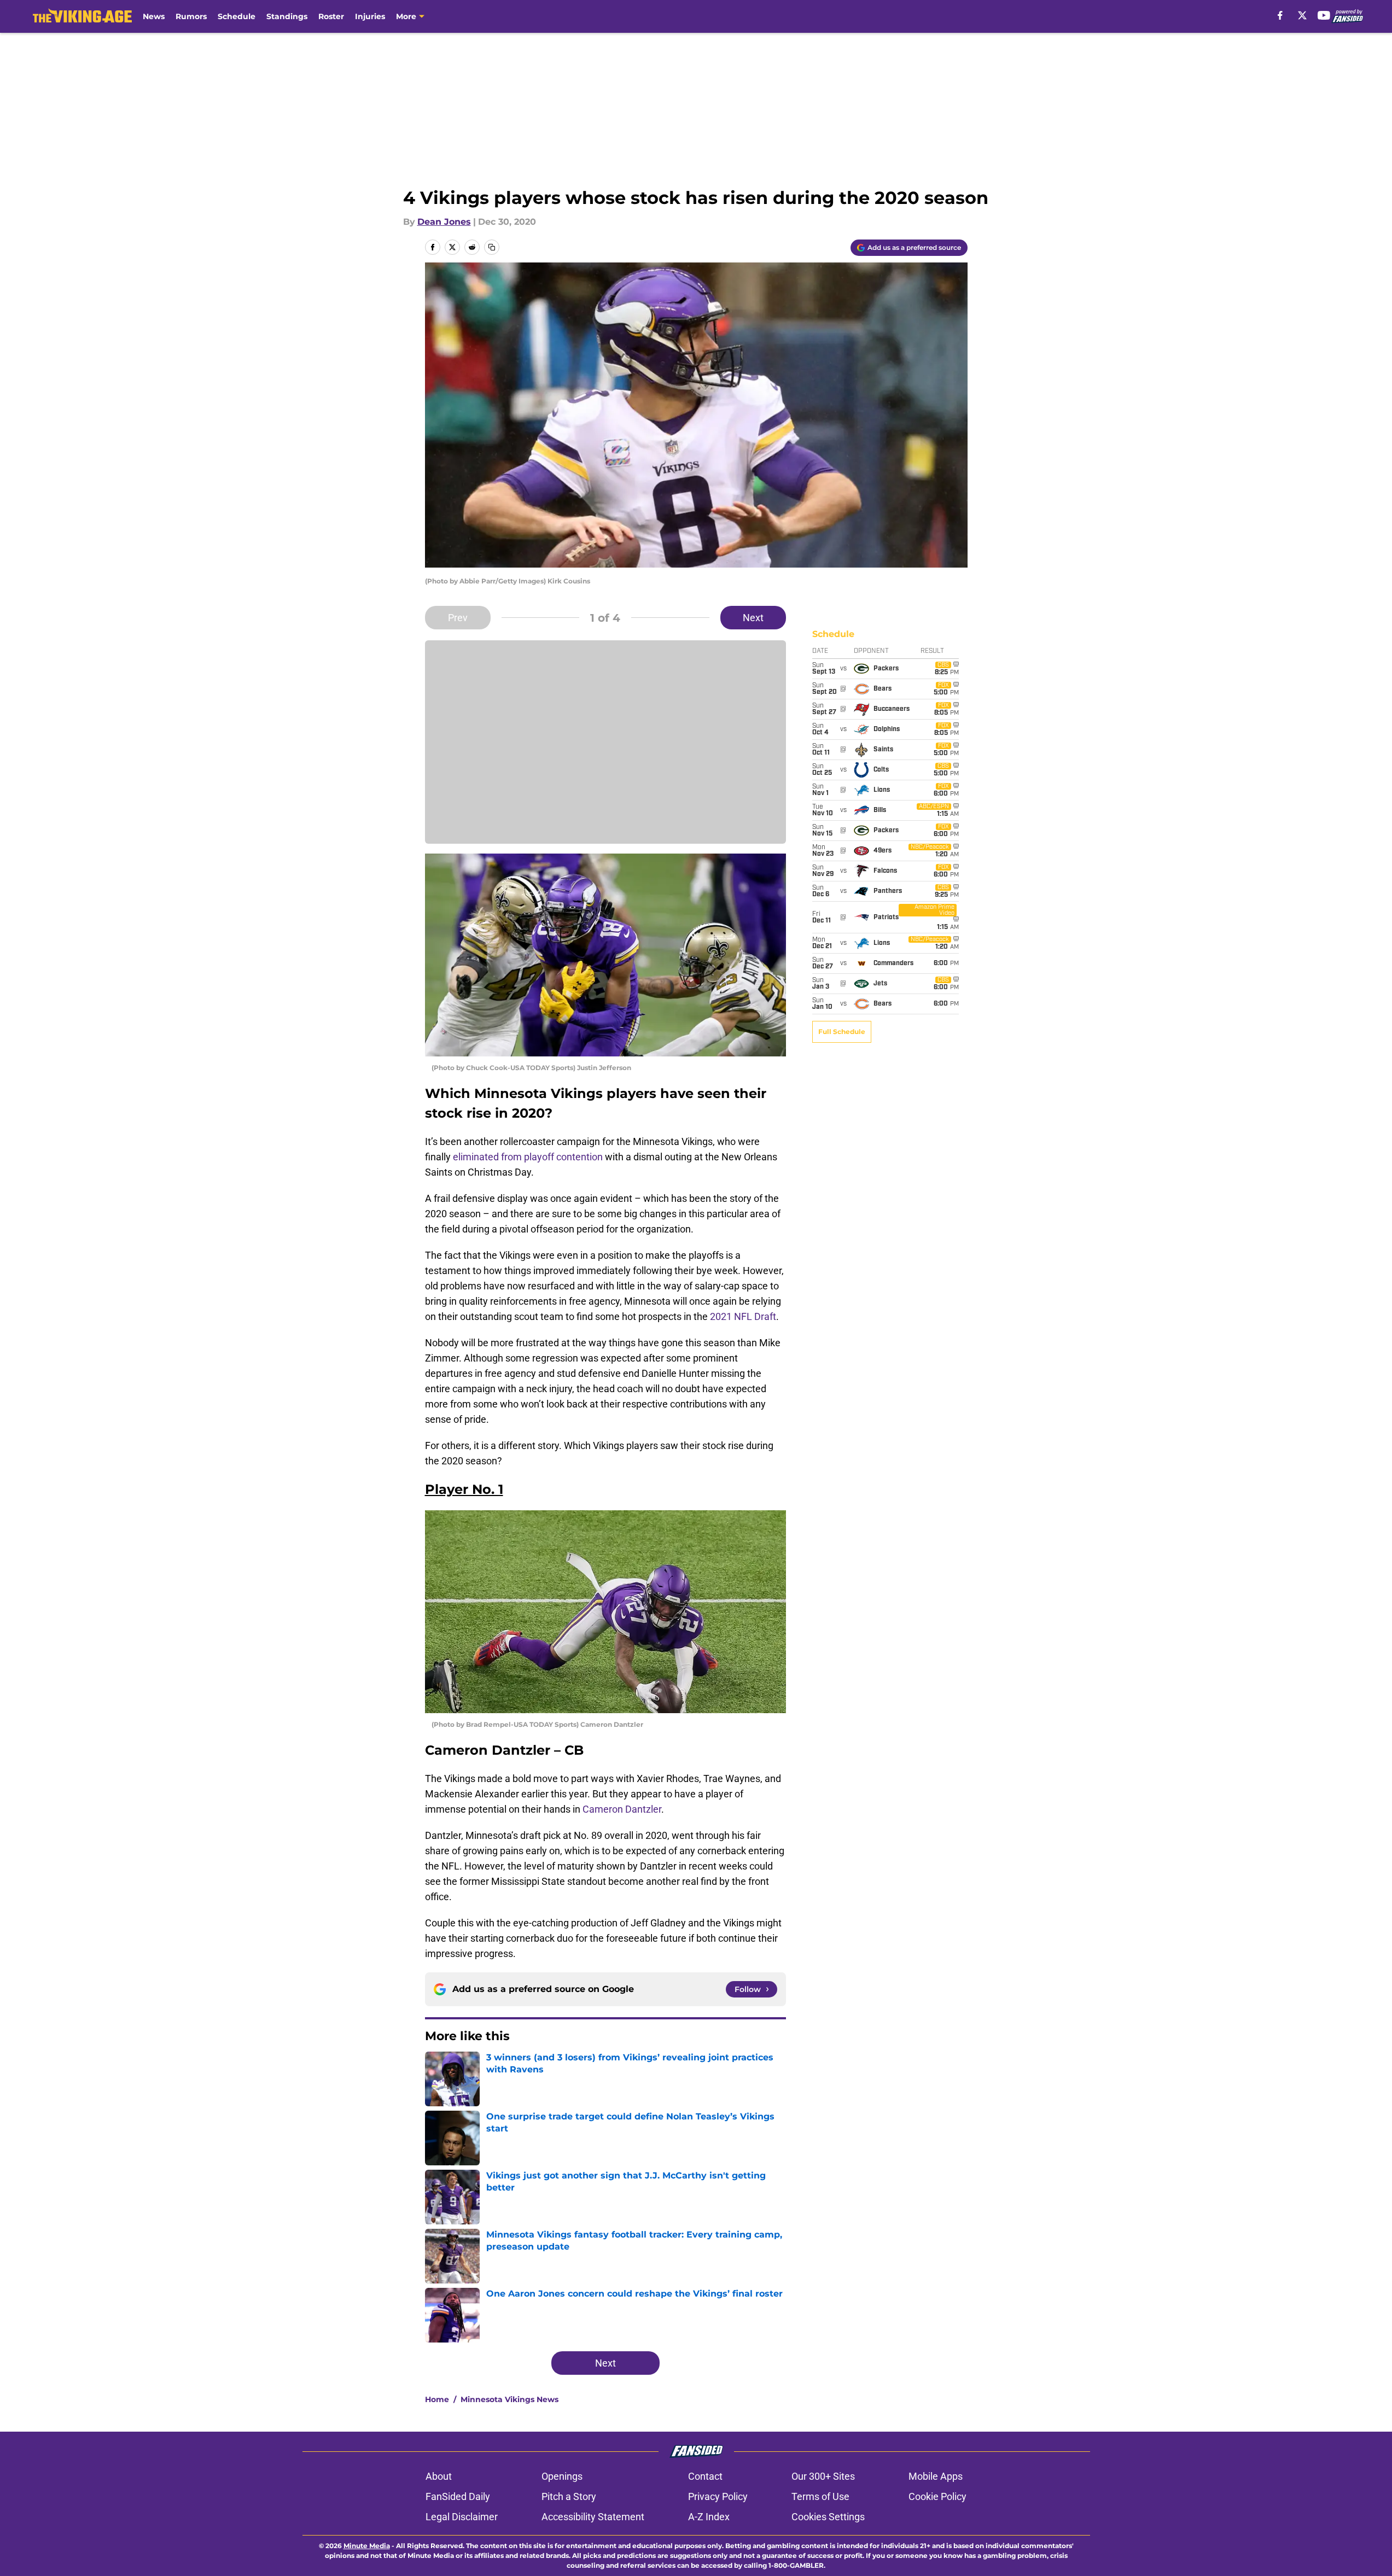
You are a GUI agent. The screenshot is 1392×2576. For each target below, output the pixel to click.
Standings (287, 16)
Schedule (237, 16)
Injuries (370, 16)
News (154, 16)
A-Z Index (709, 2517)
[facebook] (1280, 15)
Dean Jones (444, 222)
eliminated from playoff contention (528, 1157)
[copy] (492, 247)
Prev (458, 618)
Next (753, 618)
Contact (705, 2476)
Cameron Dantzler (622, 1809)
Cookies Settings (828, 2517)
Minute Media (367, 2546)
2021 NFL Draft (743, 1316)
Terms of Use (820, 2496)
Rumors (191, 16)
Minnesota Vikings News (509, 2399)
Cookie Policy (937, 2496)
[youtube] (1324, 15)
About (439, 2476)
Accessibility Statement (593, 2517)
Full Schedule (842, 1032)
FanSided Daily (458, 2496)
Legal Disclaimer (462, 2517)
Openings (562, 2476)
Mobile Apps (936, 2476)
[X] (1302, 15)
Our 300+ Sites (823, 2476)
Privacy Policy (718, 2496)
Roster (331, 16)
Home (437, 2399)
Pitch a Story (569, 2496)
